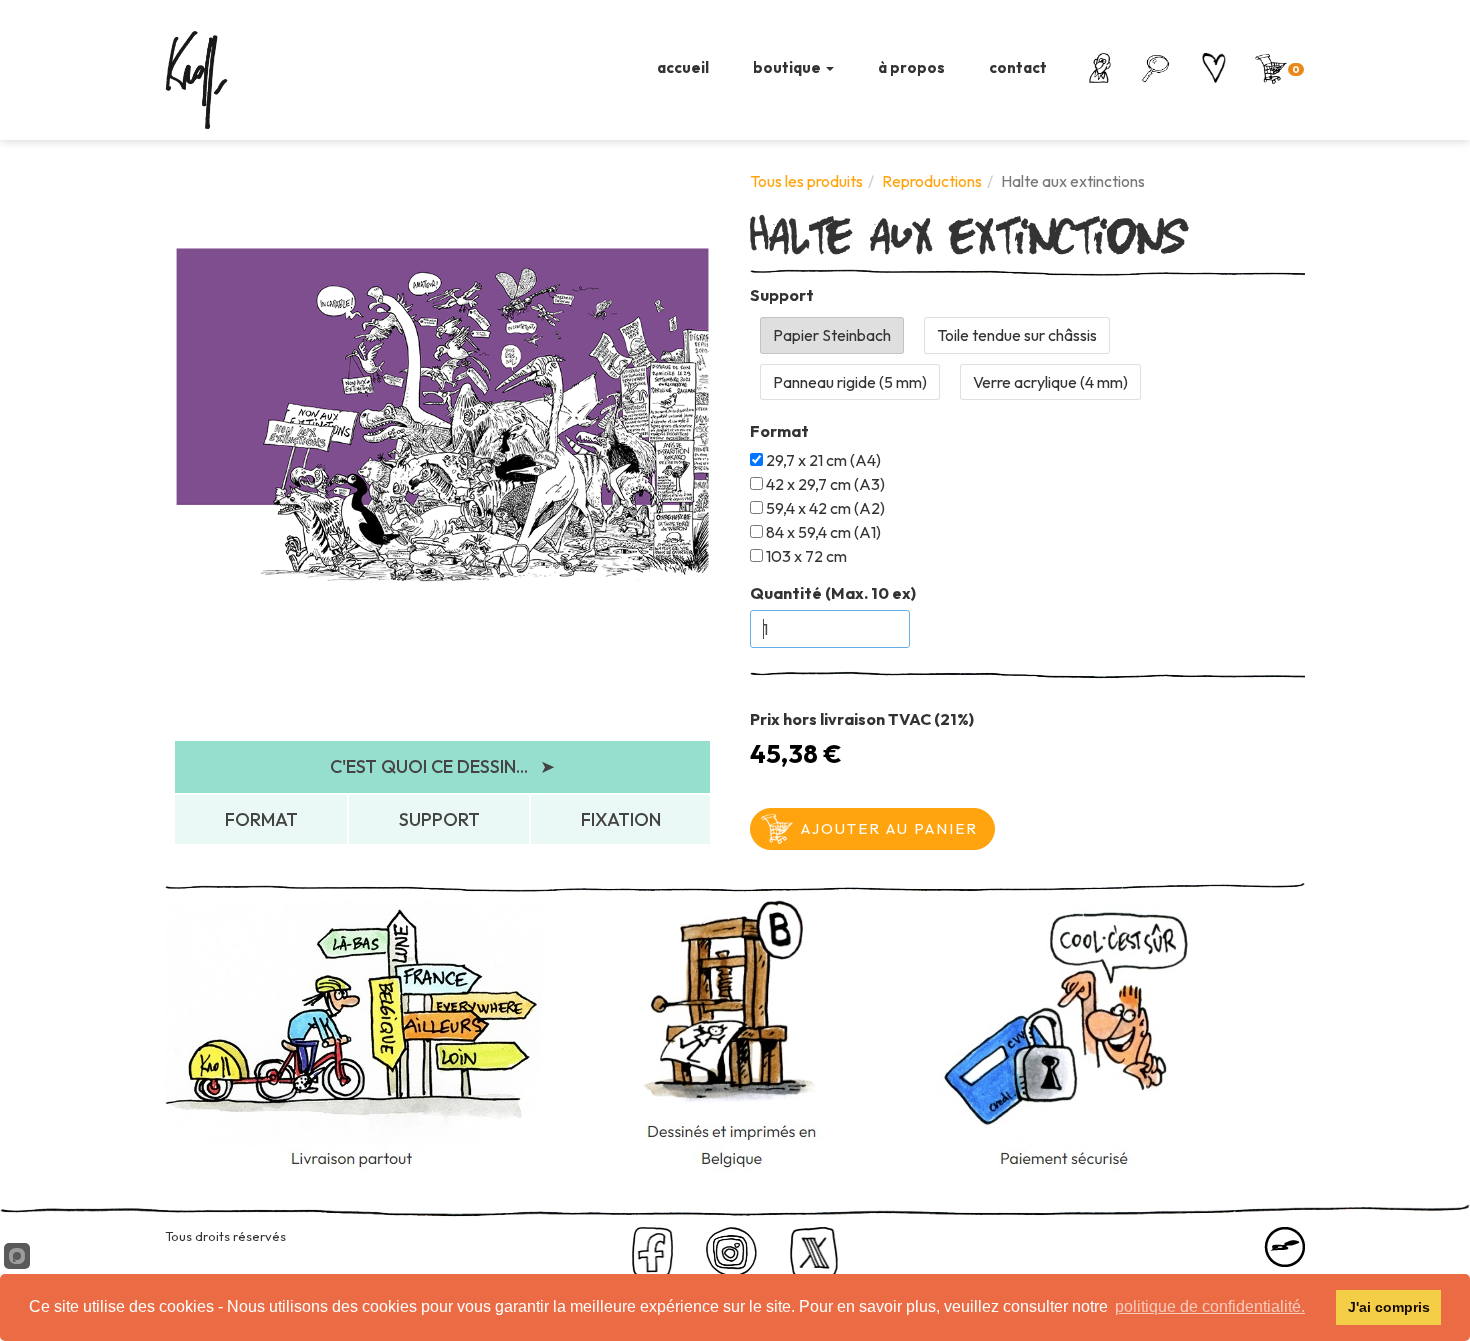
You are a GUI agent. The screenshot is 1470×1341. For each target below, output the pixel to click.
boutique (788, 67)
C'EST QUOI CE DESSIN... (442, 766)
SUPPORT (439, 819)
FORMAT (261, 819)
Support (782, 295)
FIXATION (621, 819)
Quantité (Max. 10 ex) (833, 593)
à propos (911, 67)
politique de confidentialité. (1210, 1306)
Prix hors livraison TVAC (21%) (862, 719)
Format (779, 431)
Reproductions (932, 181)
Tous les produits (806, 181)
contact (1018, 67)
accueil (683, 67)
